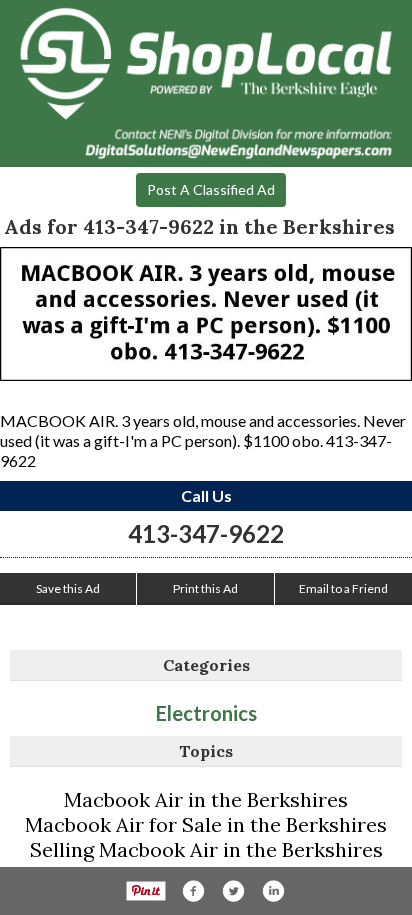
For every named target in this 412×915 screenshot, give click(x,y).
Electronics (206, 713)
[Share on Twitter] (233, 891)
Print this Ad (205, 588)
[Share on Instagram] (273, 891)
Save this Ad (68, 588)
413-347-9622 (206, 533)
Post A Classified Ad (211, 189)
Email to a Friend (343, 588)
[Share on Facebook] (193, 891)
